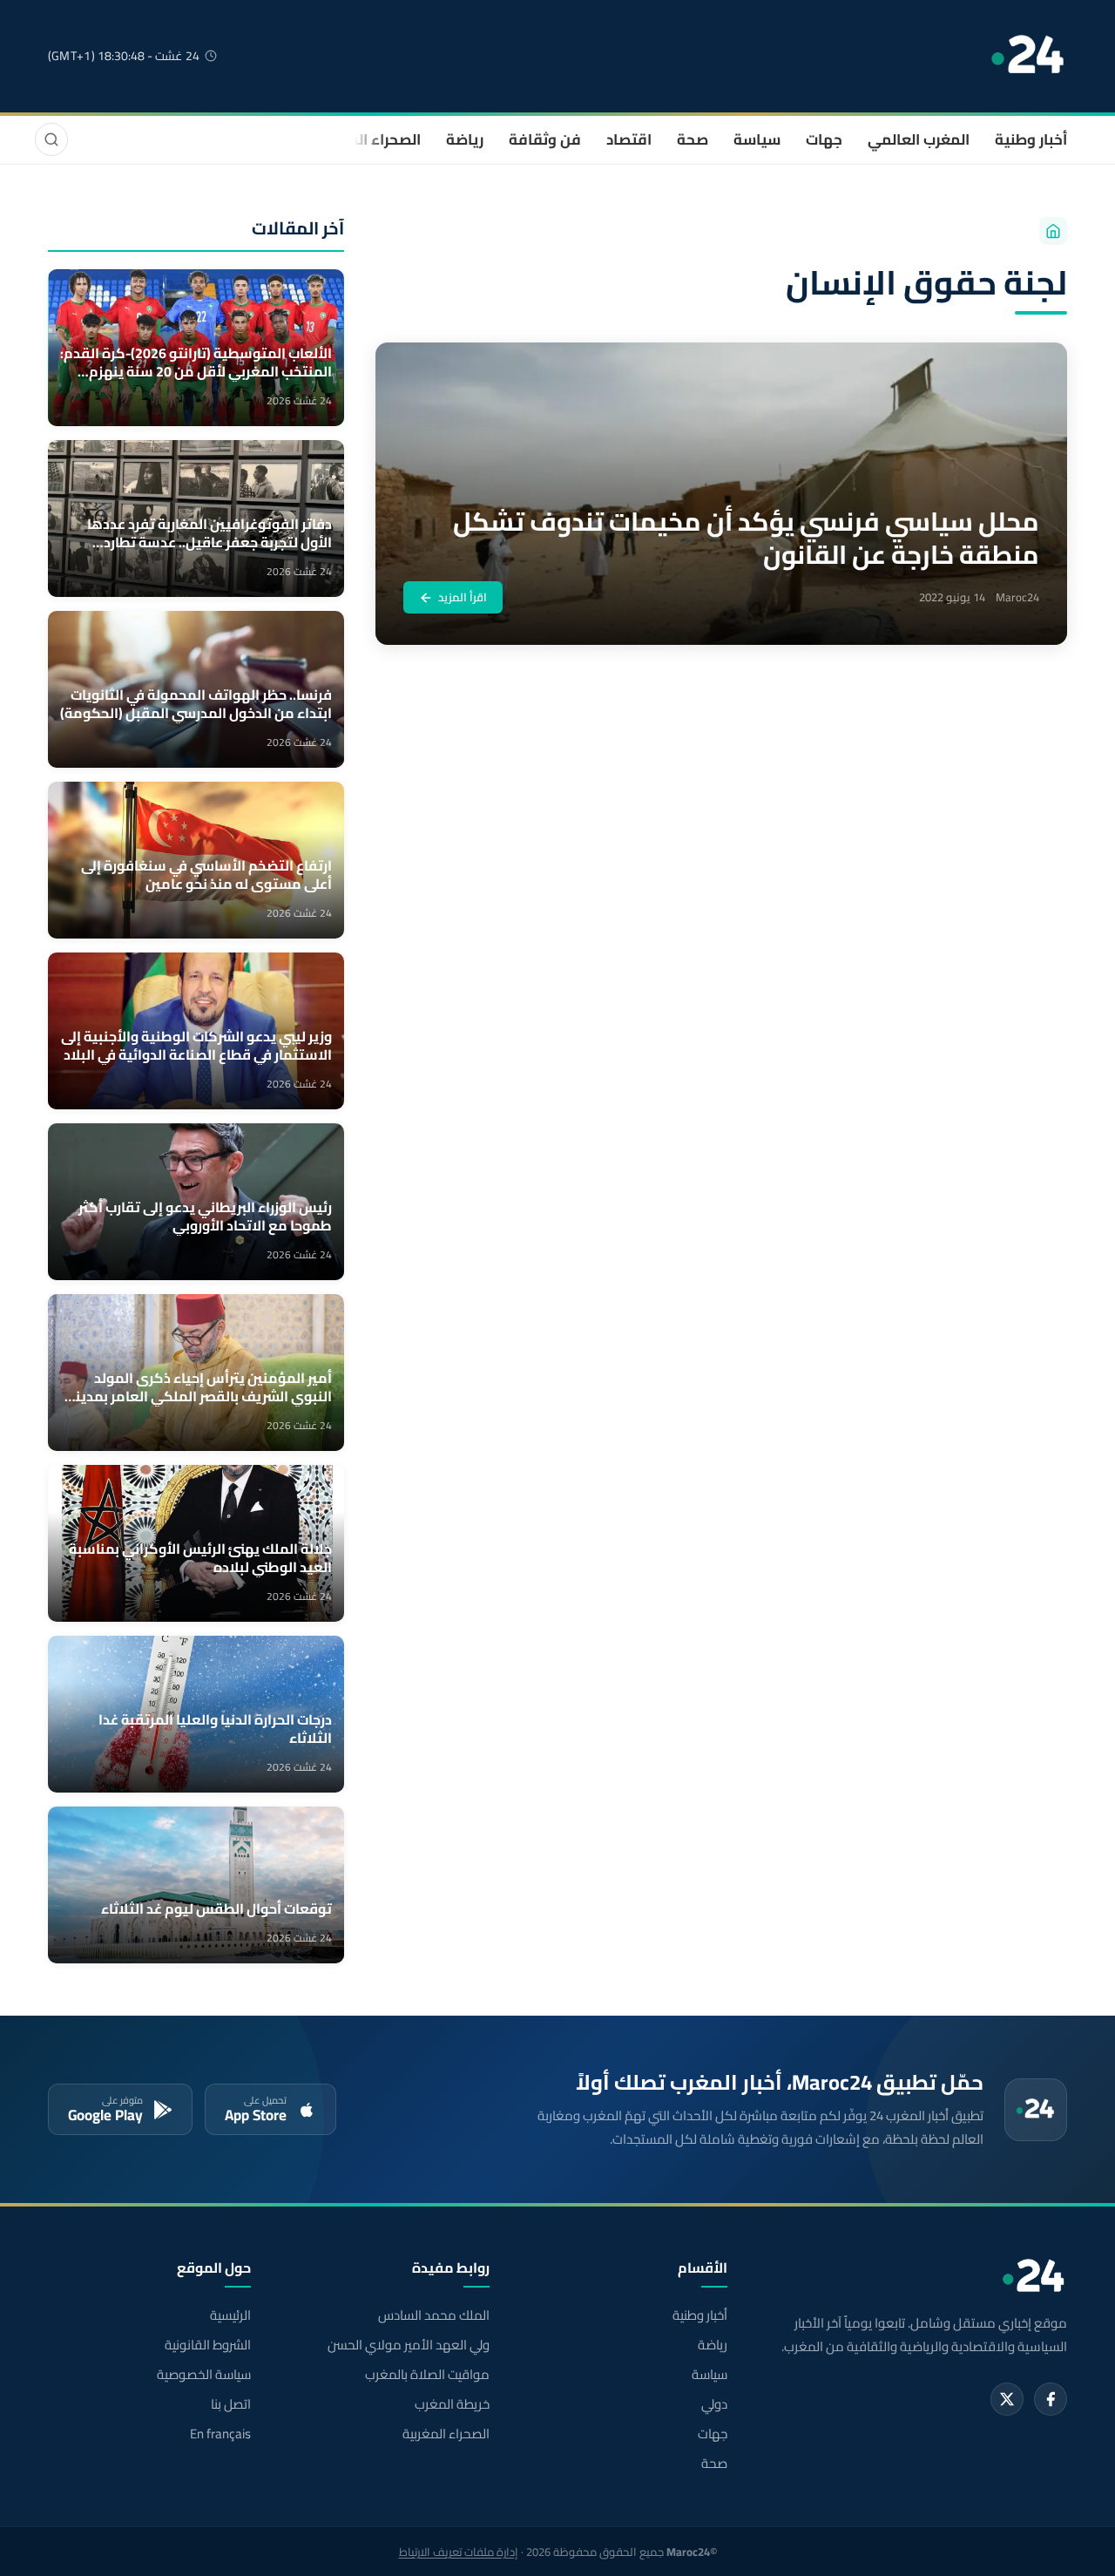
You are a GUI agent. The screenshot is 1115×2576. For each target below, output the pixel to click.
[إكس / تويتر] (1007, 2399)
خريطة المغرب (452, 2404)
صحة (693, 139)
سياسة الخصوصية (204, 2375)
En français (220, 2434)
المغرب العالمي (919, 139)
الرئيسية (230, 2315)
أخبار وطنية (1031, 139)
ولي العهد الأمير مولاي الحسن (408, 2345)
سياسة (757, 139)
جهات (824, 139)
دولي (714, 2404)
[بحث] (51, 139)
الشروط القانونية (208, 2345)
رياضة (465, 139)
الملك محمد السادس (433, 2315)
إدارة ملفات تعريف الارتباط (459, 2552)
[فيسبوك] (1051, 2399)
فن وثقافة (545, 139)
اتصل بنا (231, 2404)
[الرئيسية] (1053, 231)
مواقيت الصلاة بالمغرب (427, 2375)
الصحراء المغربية (367, 139)
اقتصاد (629, 139)
